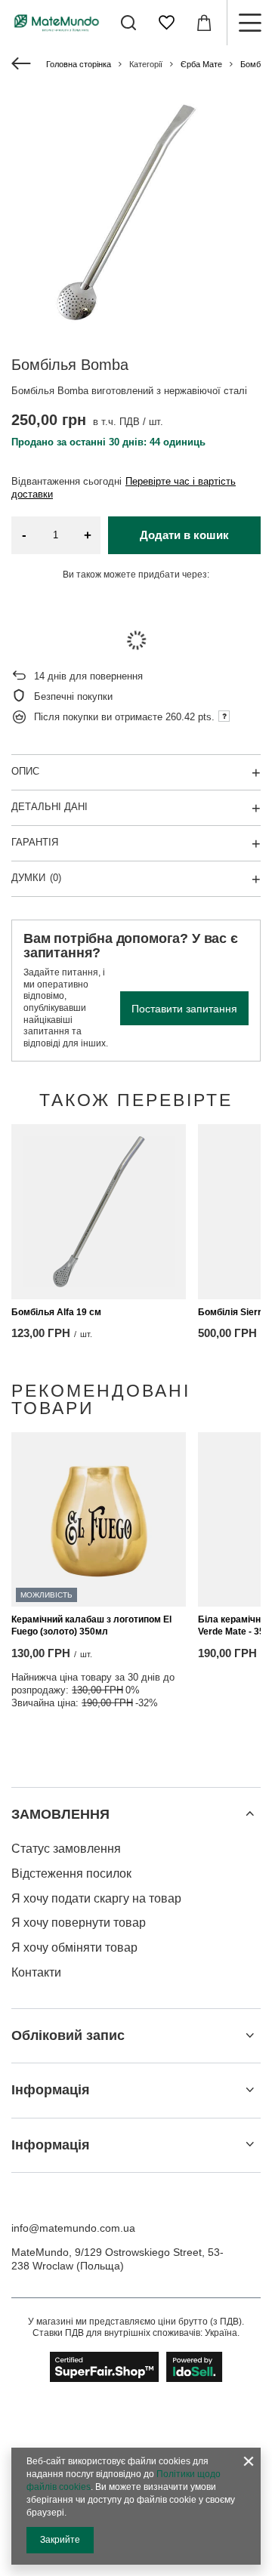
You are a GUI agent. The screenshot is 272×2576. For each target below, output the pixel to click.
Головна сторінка (79, 64)
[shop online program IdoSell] (136, 2367)
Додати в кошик (184, 535)
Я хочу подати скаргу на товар (96, 1898)
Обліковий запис (68, 2035)
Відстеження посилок (71, 1873)
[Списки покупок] (166, 23)
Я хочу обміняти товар (74, 1947)
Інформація (51, 2090)
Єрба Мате (201, 64)
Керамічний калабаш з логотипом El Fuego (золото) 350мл (91, 1625)
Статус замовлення (66, 1849)
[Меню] (249, 23)
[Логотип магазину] (57, 22)
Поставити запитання (184, 1009)
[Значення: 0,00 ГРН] (204, 23)
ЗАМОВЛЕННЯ (60, 1814)
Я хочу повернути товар (79, 1923)
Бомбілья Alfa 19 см (56, 1312)
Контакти (36, 1972)
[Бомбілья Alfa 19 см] (99, 1211)
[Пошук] (128, 23)
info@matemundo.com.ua (73, 2228)
